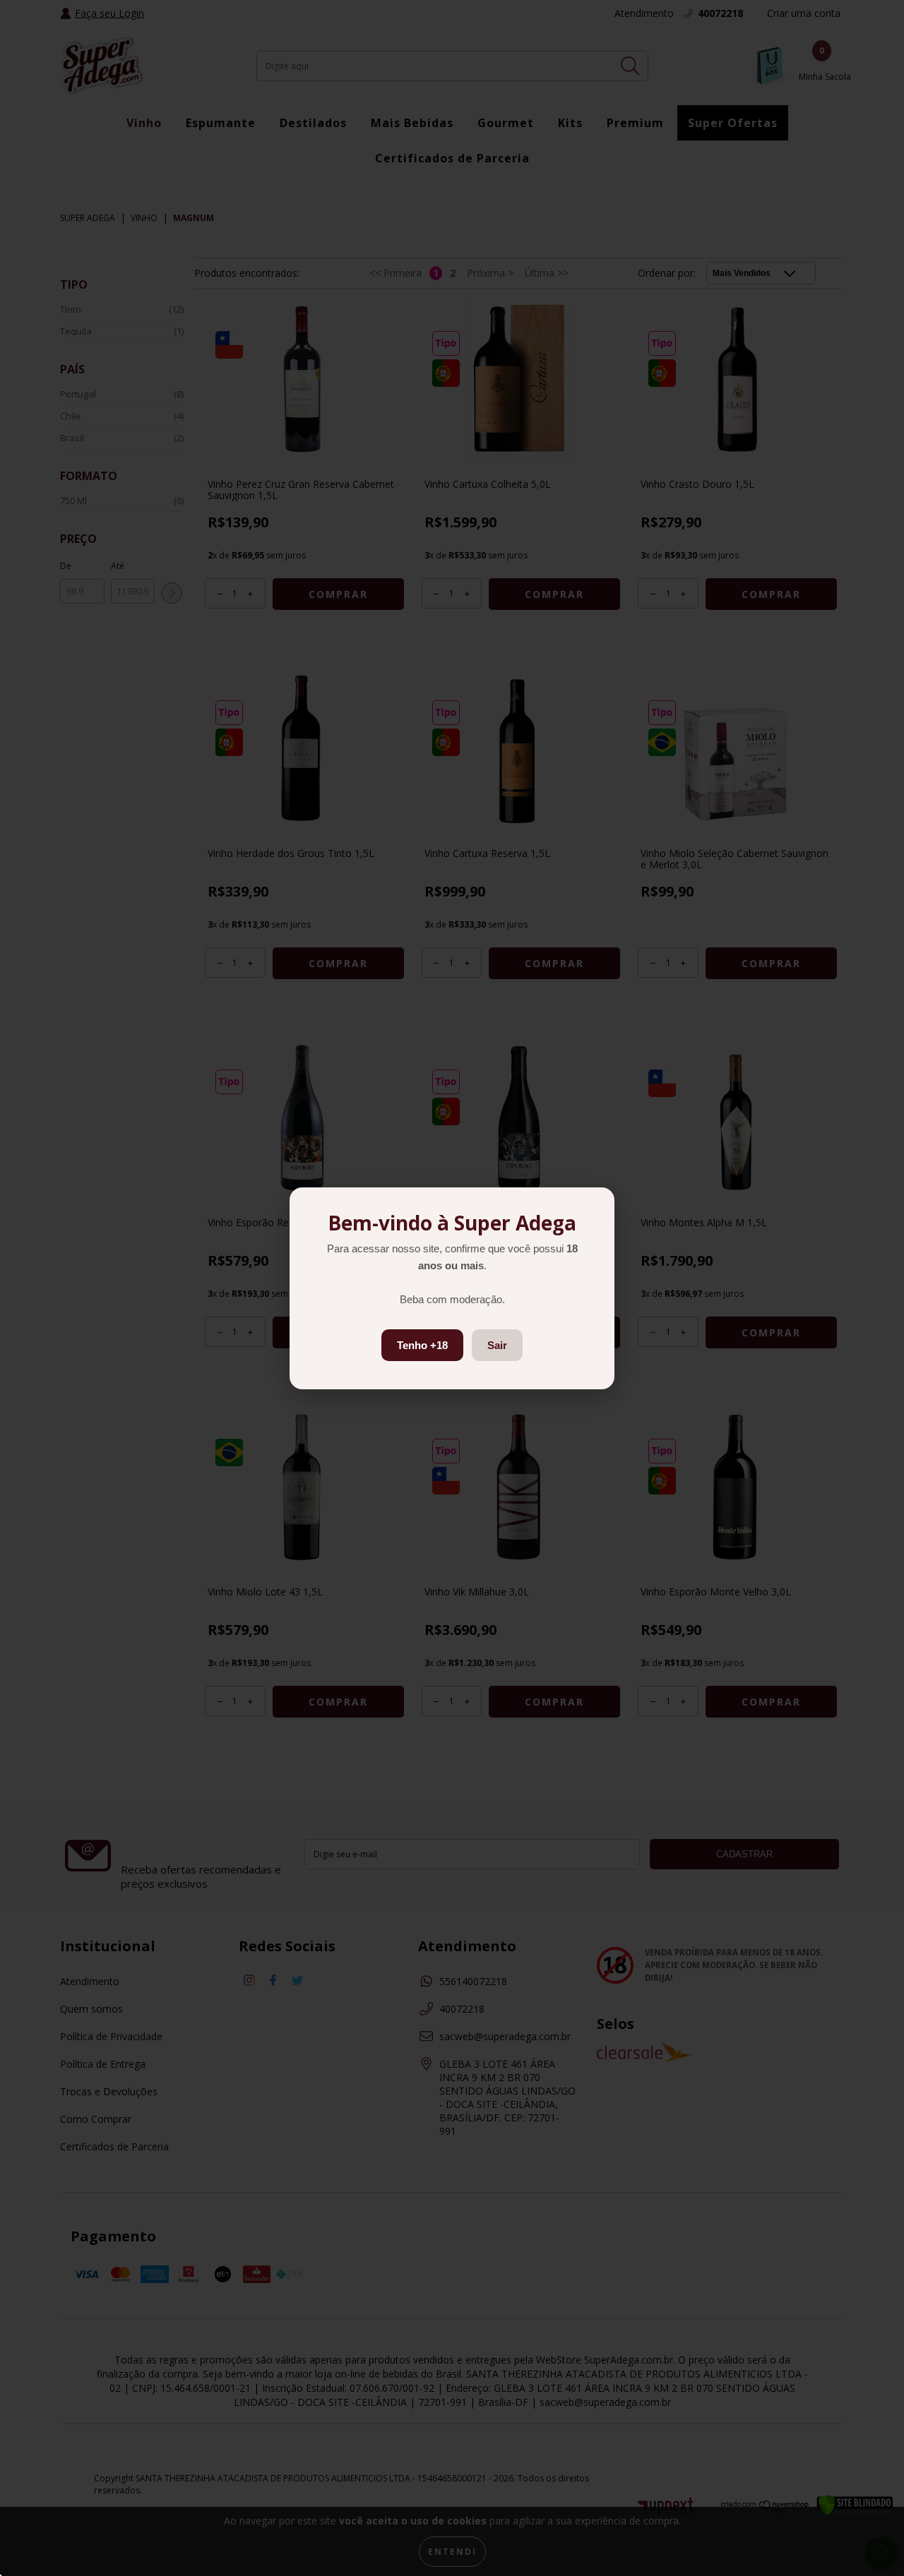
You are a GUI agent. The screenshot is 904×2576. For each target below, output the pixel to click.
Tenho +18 (422, 1345)
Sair (497, 1345)
